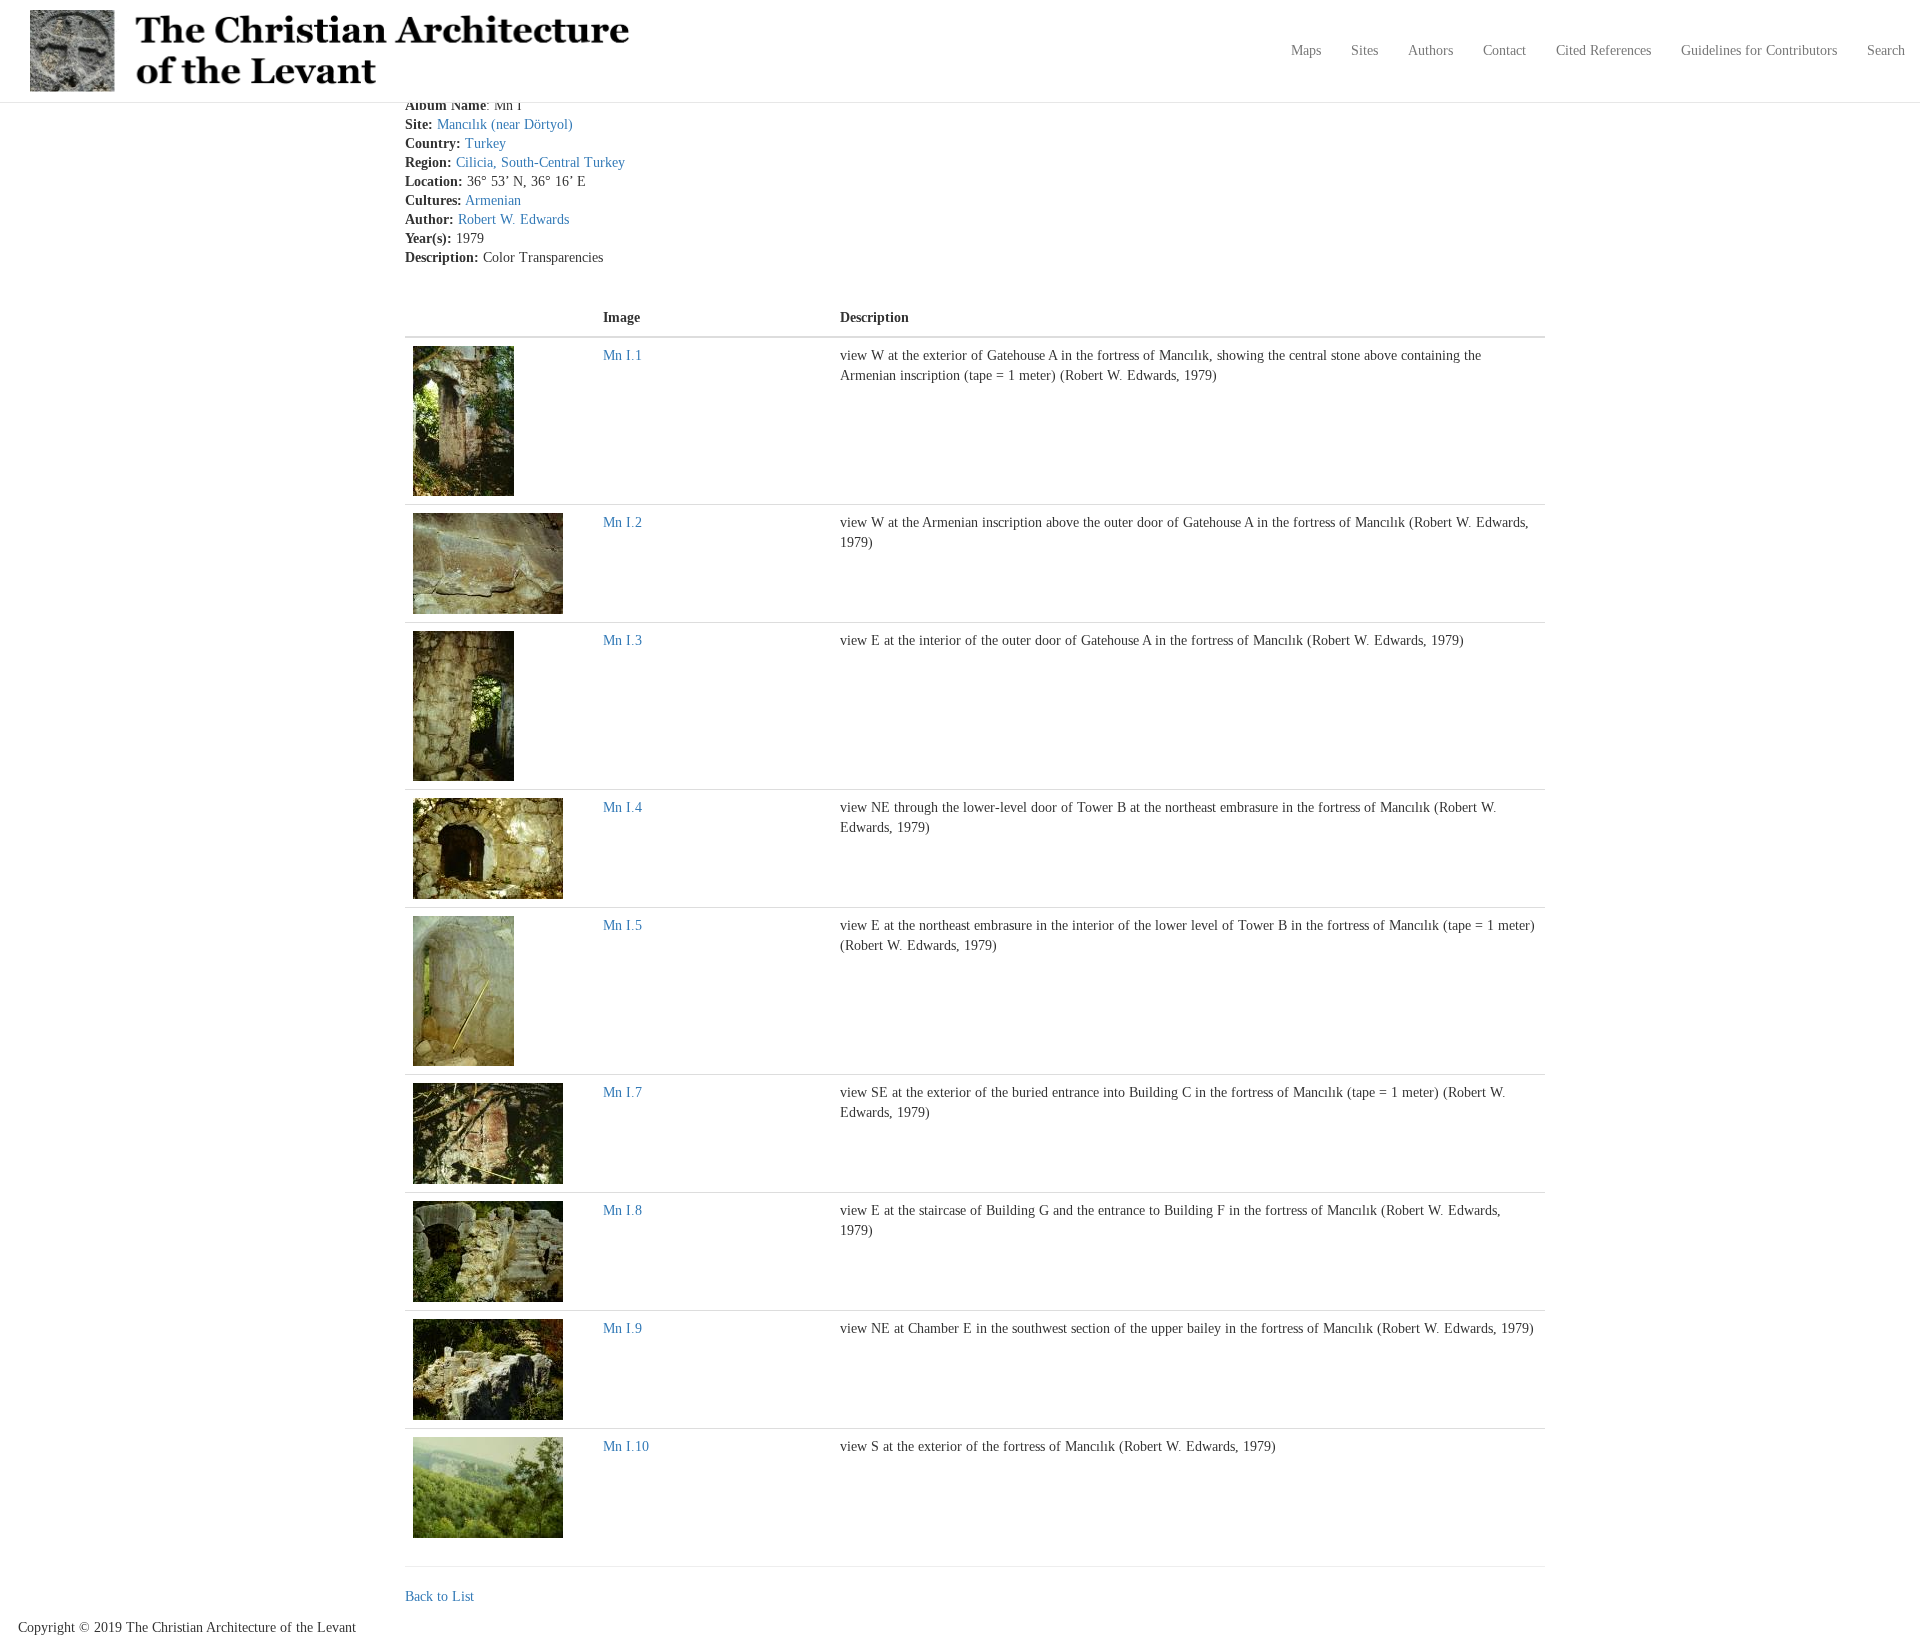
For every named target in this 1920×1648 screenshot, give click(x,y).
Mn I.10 (626, 1446)
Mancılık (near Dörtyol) (505, 124)
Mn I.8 (622, 1210)
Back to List (439, 1596)
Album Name (445, 106)
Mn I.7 (622, 1092)
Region (426, 163)
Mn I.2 (622, 522)
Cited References (1603, 50)
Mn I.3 (622, 640)
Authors (1430, 50)
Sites (1364, 50)
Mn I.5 (622, 925)
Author (427, 220)
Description (439, 258)
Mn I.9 (622, 1328)
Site (416, 125)
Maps (1306, 50)
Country (430, 144)
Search (1886, 50)
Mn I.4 (622, 807)
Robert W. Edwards (513, 219)
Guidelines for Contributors (1759, 50)
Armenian (493, 200)
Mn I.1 (622, 355)
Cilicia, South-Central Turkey (540, 162)
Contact (1504, 50)
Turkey (485, 143)
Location (431, 182)
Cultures (431, 201)
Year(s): (428, 239)
